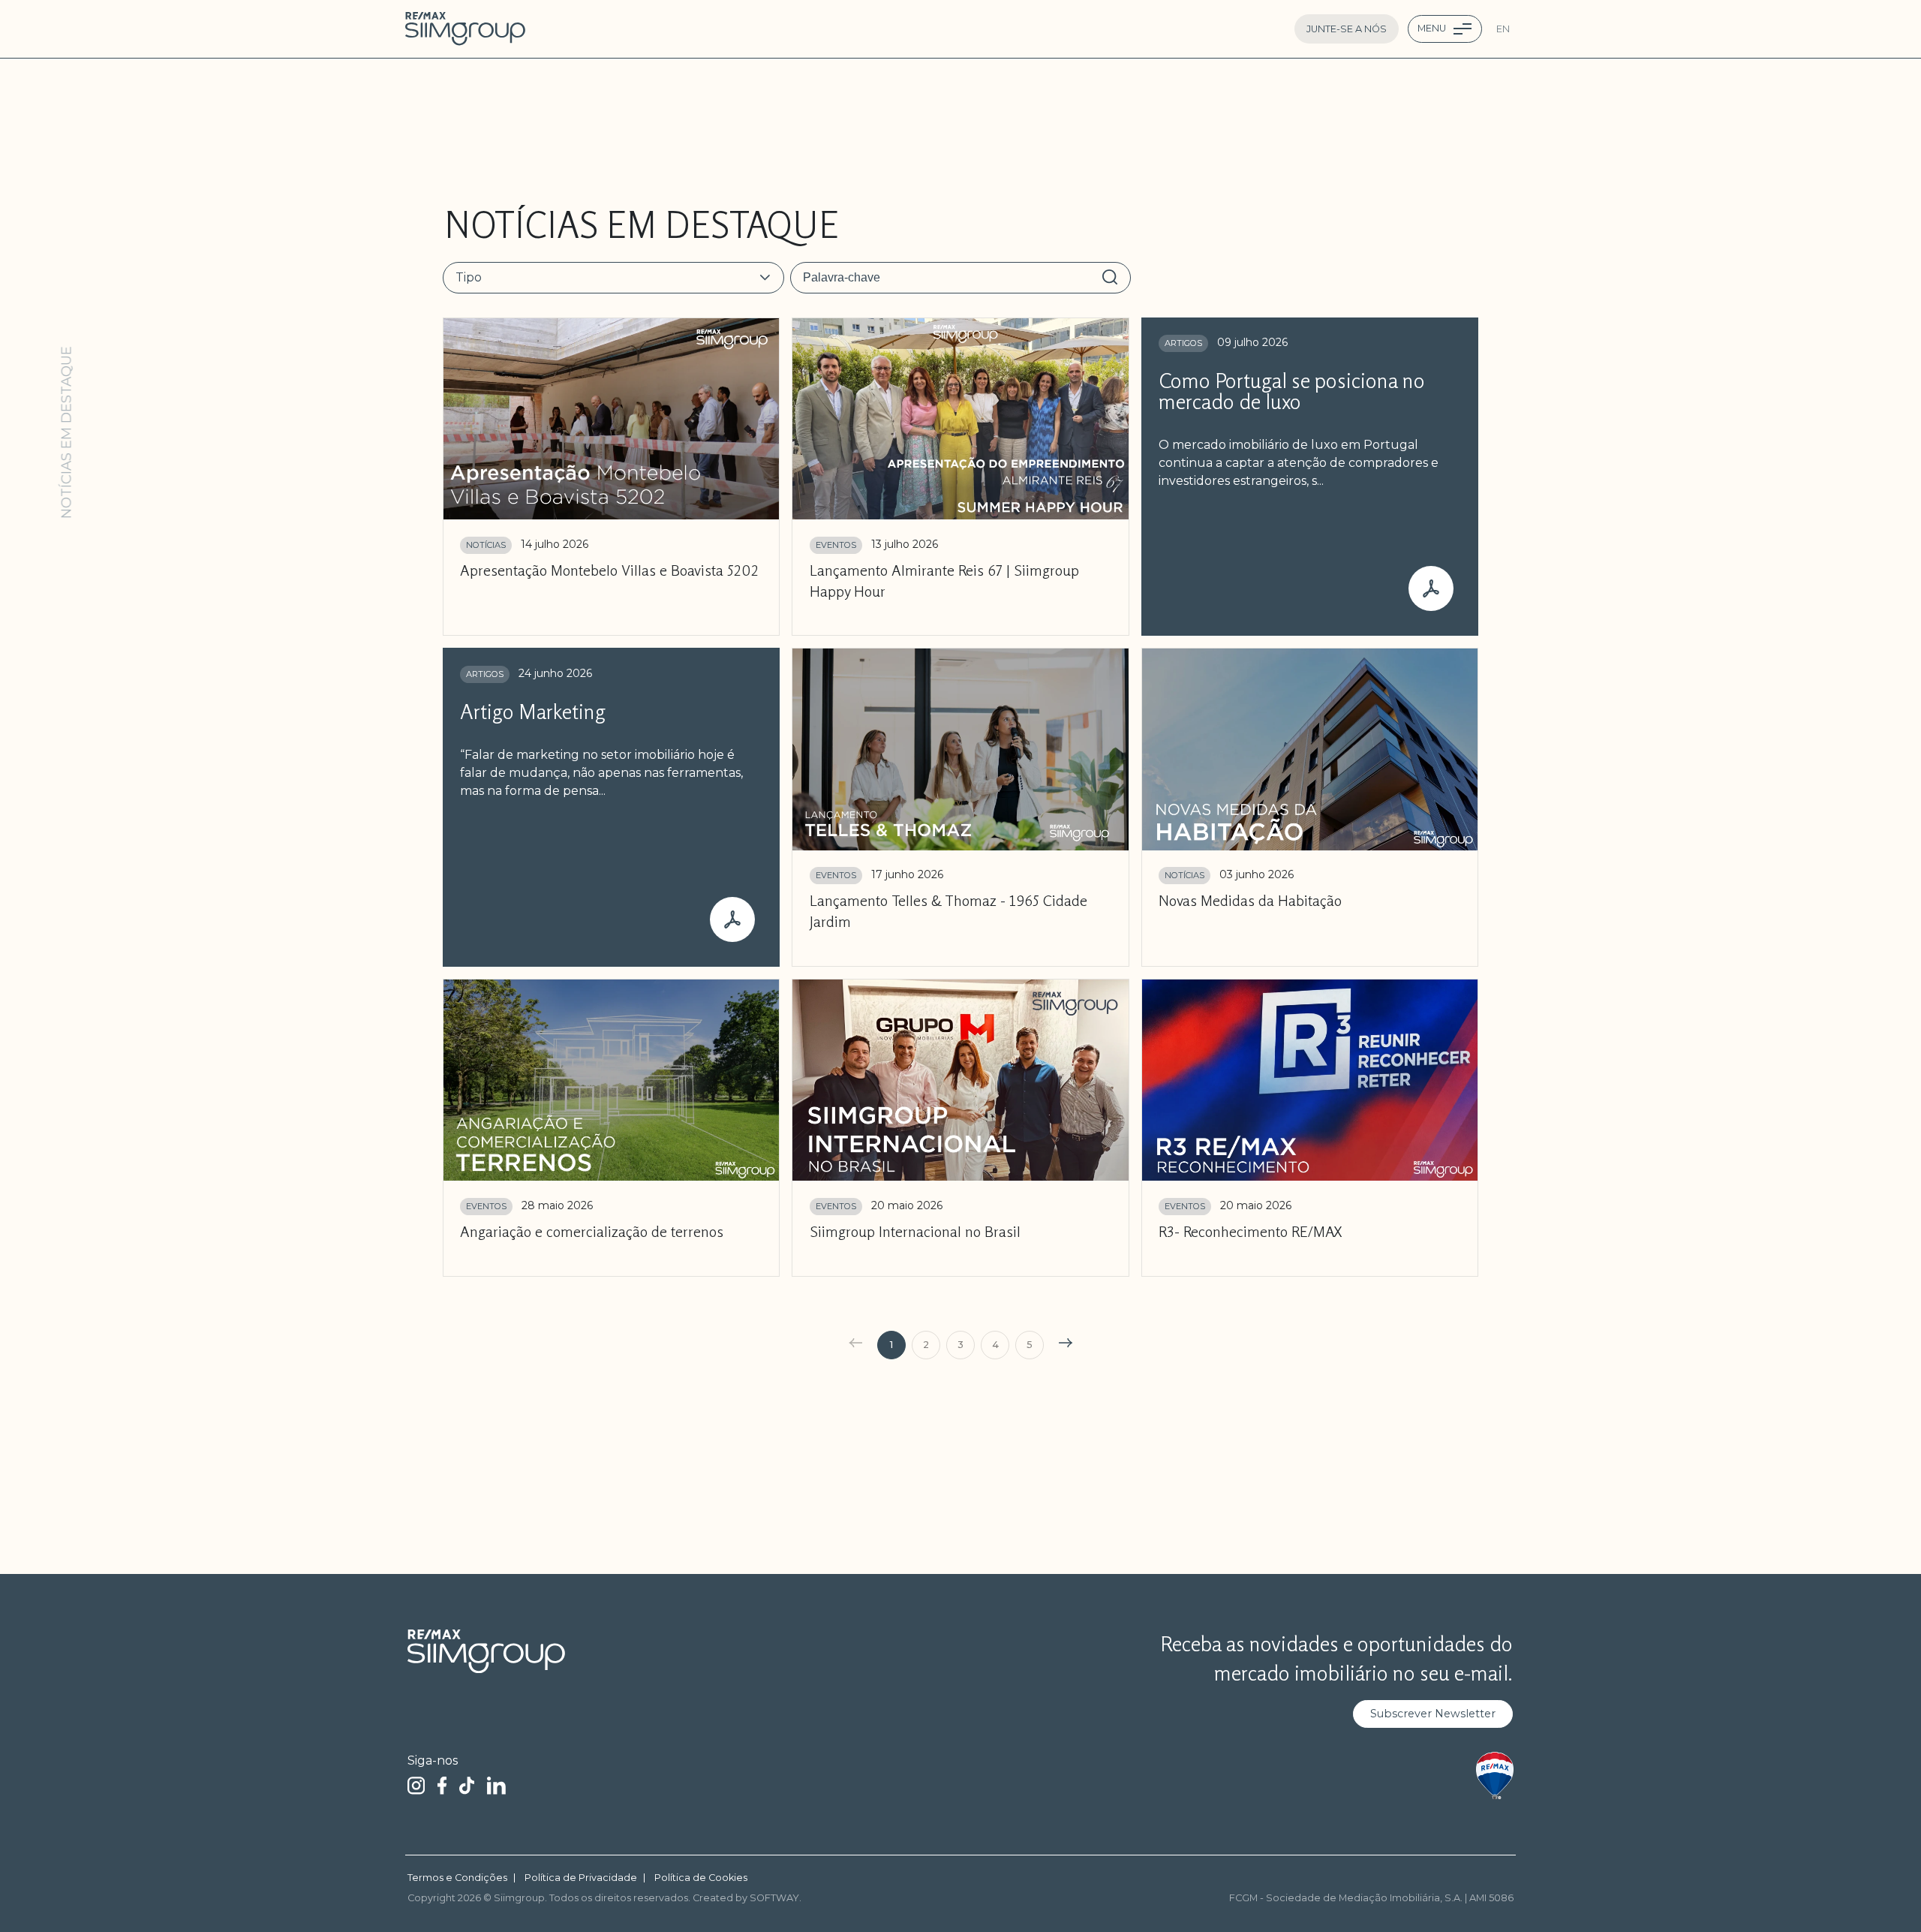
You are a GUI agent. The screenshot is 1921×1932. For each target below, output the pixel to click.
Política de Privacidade (581, 1878)
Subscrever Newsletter (1433, 1714)
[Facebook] (442, 1785)
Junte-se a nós (1347, 29)
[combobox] (605, 278)
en (1503, 29)
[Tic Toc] (467, 1785)
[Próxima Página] (1067, 1345)
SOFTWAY (774, 1898)
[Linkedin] (496, 1785)
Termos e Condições (457, 1878)
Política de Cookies (701, 1878)
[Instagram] (416, 1785)
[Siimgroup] (465, 29)
